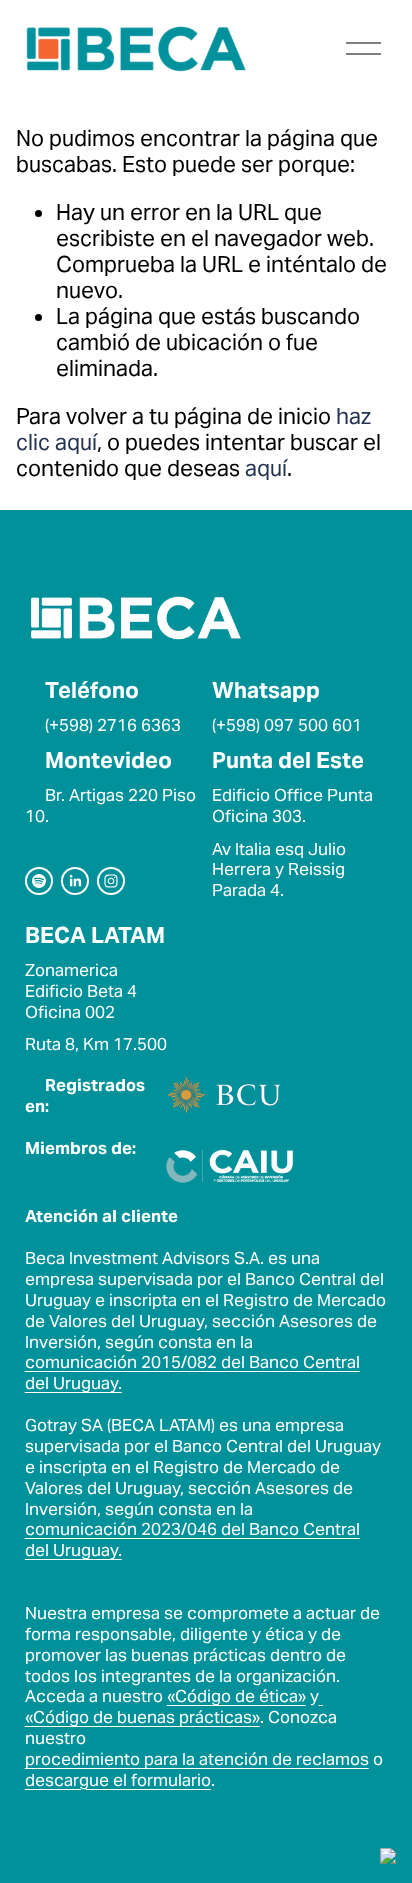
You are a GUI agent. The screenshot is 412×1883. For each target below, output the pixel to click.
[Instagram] (111, 881)
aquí (266, 468)
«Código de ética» (236, 1696)
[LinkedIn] (75, 881)
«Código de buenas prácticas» (142, 1717)
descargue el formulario (118, 1780)
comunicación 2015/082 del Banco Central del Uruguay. (192, 1373)
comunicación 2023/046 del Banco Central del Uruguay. (192, 1540)
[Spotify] (39, 881)
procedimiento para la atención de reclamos (197, 1759)
